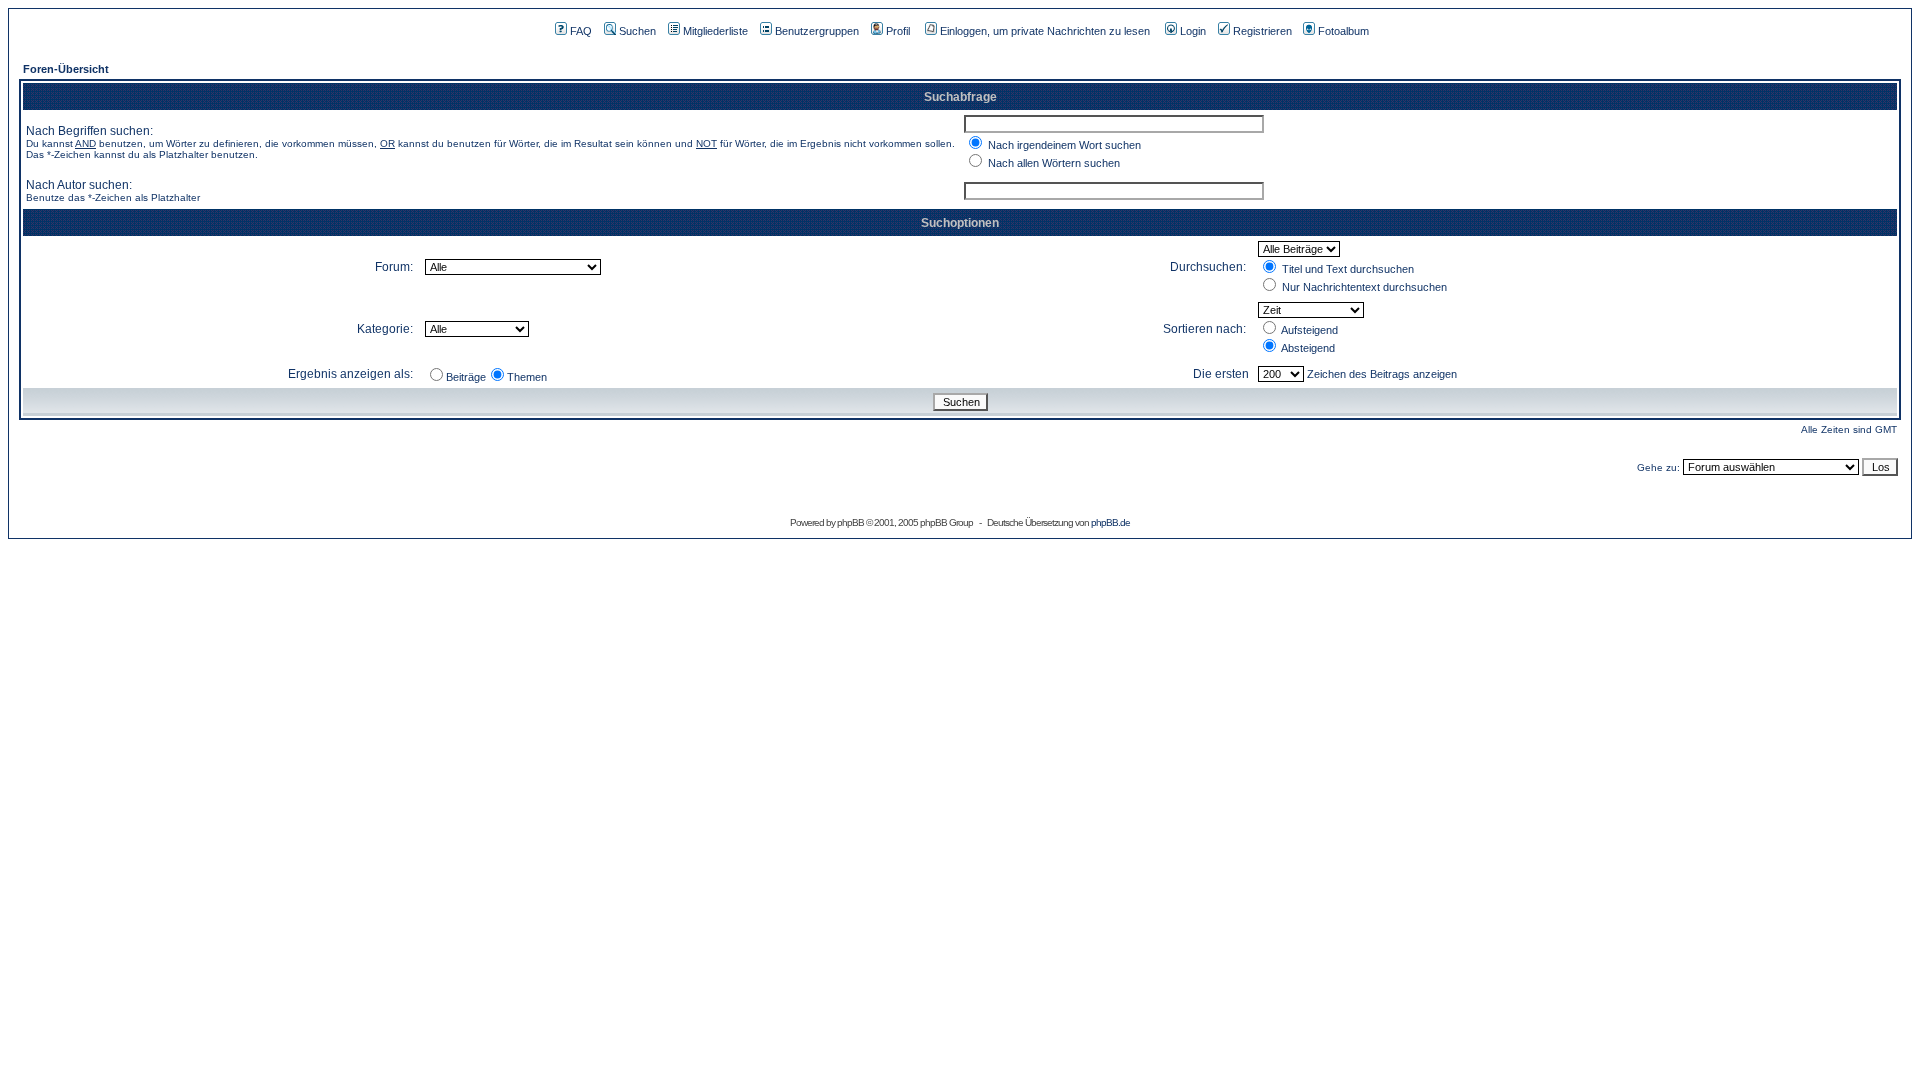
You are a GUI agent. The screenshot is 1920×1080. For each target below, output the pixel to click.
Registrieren (1262, 31)
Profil (898, 31)
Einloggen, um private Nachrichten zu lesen (1045, 31)
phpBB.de (1110, 522)
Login (1193, 31)
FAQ (581, 31)
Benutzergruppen (817, 31)
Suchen (637, 31)
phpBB (850, 522)
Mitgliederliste (715, 31)
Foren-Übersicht (66, 69)
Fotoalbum (1343, 31)
